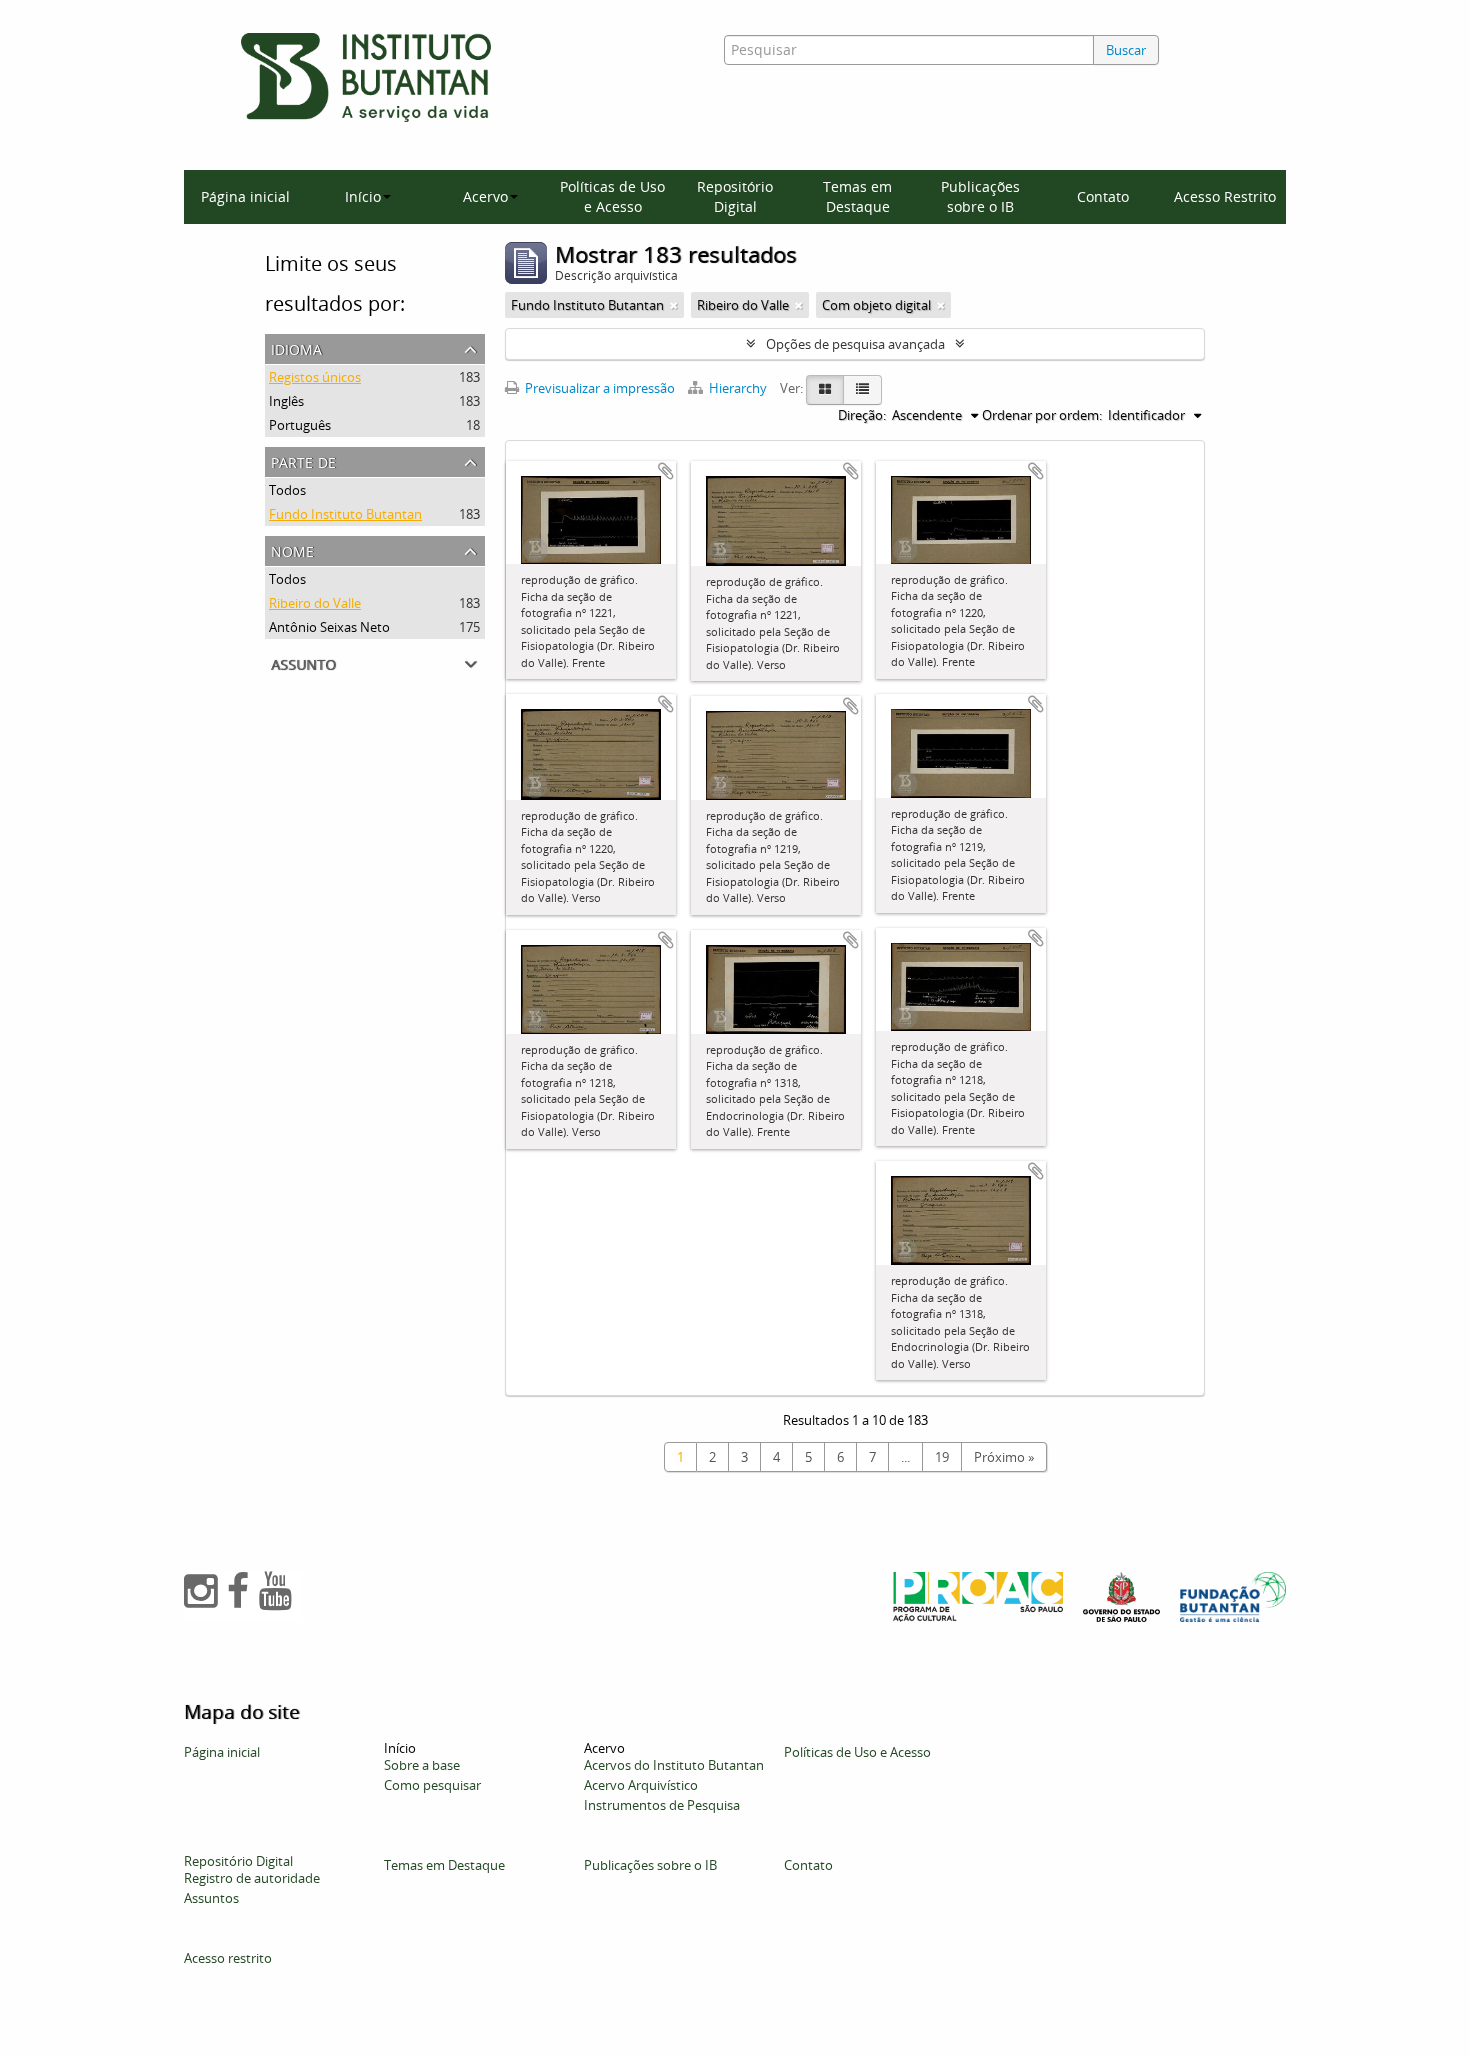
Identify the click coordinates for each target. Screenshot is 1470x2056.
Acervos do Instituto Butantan (674, 1765)
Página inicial (245, 196)
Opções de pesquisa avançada (855, 344)
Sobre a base (422, 1765)
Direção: (862, 415)
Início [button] (363, 196)
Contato (1103, 196)
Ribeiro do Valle (315, 603)
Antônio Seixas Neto (329, 627)
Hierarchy (738, 388)
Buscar (1126, 50)
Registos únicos (315, 377)
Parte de (303, 460)
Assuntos (211, 1898)
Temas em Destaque (857, 196)
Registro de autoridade (252, 1878)
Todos (287, 490)
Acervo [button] (485, 196)
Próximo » (1004, 1457)
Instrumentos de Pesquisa (662, 1805)
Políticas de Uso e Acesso (612, 196)
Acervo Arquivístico (641, 1785)
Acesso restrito (228, 1958)
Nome (292, 549)
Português (300, 425)
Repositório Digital (735, 196)
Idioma (296, 347)
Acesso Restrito (1225, 196)
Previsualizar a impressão (598, 388)
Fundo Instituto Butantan (345, 514)
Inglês (286, 401)
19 (942, 1457)
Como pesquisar (432, 1785)
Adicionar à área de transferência (666, 471)
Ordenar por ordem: (1042, 415)
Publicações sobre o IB (980, 196)
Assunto (303, 662)
